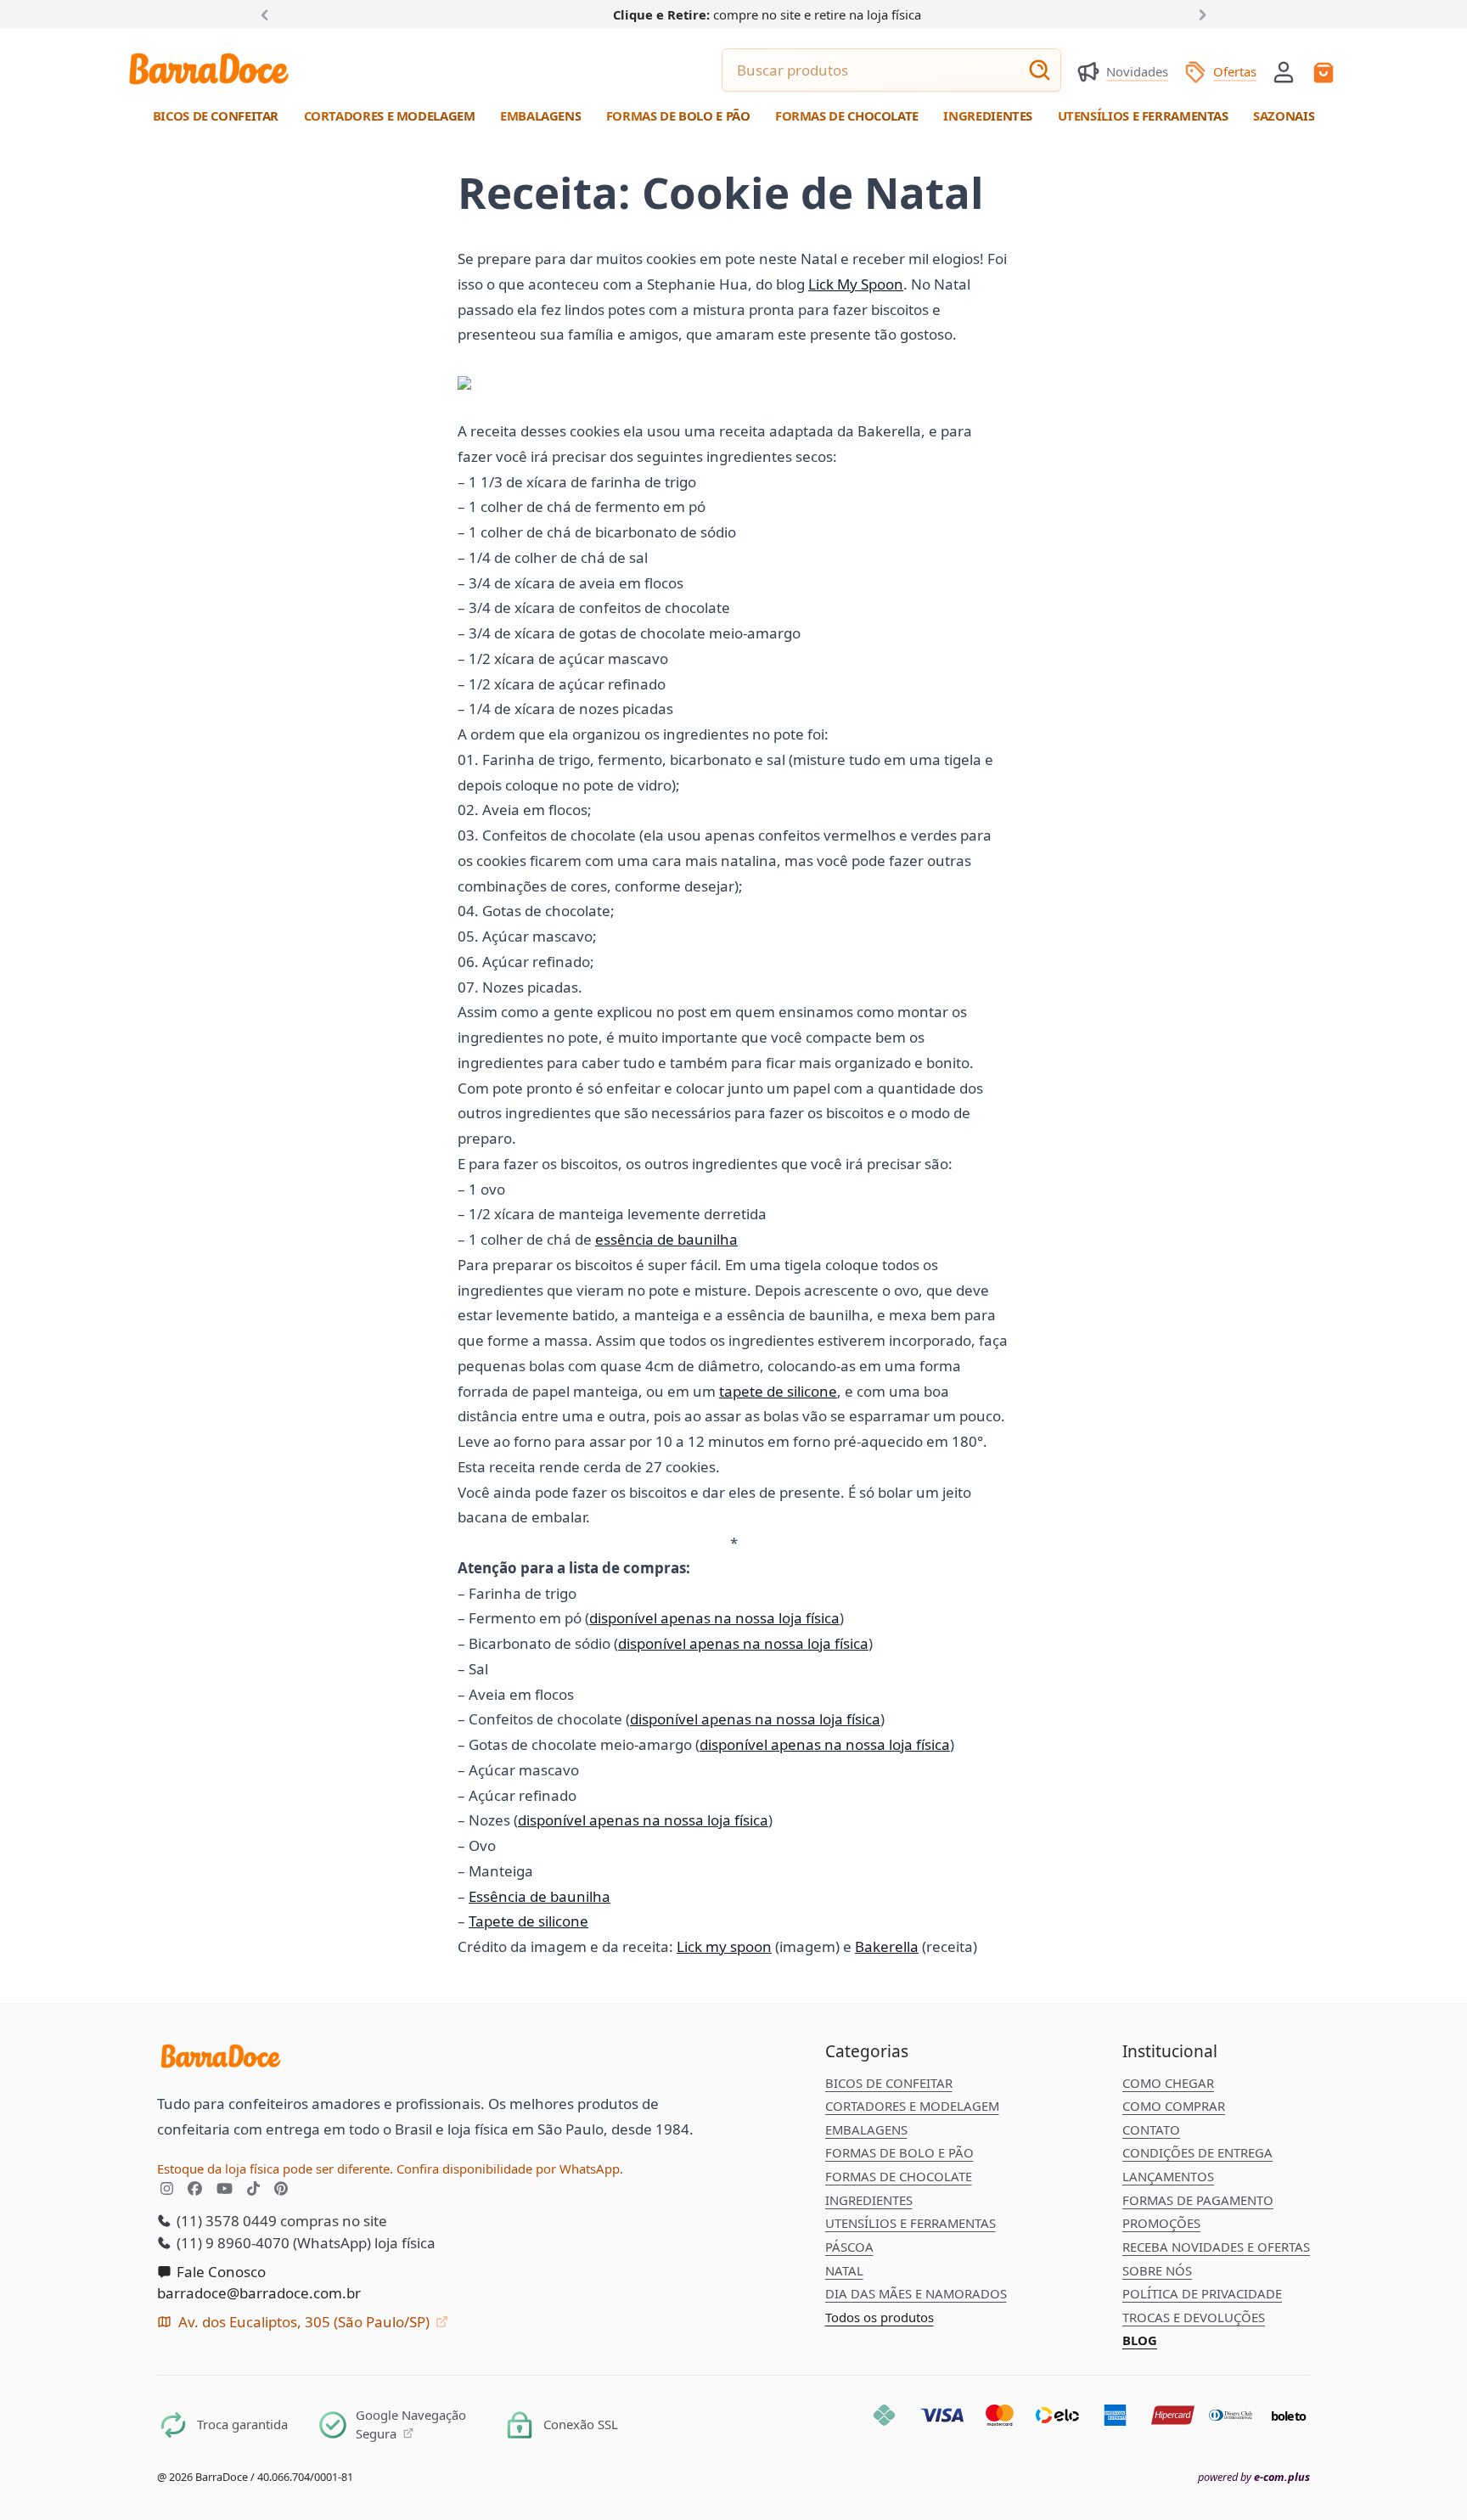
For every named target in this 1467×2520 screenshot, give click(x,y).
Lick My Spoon (856, 284)
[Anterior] (268, 14)
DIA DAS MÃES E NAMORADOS (916, 2293)
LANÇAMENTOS (1168, 2176)
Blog (1140, 2340)
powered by (1254, 2477)
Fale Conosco (219, 2272)
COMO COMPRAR (1174, 2106)
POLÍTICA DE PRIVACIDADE (1202, 2293)
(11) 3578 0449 (225, 2221)
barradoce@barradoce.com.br (259, 2293)
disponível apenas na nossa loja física (714, 1618)
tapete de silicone (778, 1391)
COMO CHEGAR (1168, 2083)
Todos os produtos (880, 2317)
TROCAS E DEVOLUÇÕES (1194, 2317)
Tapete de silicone (528, 1921)
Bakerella (887, 1946)
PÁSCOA (849, 2247)
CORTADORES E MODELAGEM (912, 2106)
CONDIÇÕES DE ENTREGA (1197, 2152)
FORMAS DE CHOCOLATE (899, 2176)
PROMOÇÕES (1161, 2223)
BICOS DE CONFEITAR (889, 2083)
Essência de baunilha (540, 1896)
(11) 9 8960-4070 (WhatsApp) (272, 2243)
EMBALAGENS (866, 2129)
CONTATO (1151, 2129)
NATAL (844, 2270)
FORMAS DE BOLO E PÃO (899, 2152)
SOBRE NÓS (1157, 2270)
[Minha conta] (1284, 72)
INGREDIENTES (869, 2200)
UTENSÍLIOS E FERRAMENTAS (911, 2223)
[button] (1284, 70)
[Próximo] (1200, 14)
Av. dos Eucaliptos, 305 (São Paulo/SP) (304, 2322)
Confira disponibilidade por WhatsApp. (510, 2168)
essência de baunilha (666, 1239)
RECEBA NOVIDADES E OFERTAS (1216, 2247)
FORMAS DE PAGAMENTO (1198, 2200)
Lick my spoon (724, 1946)
